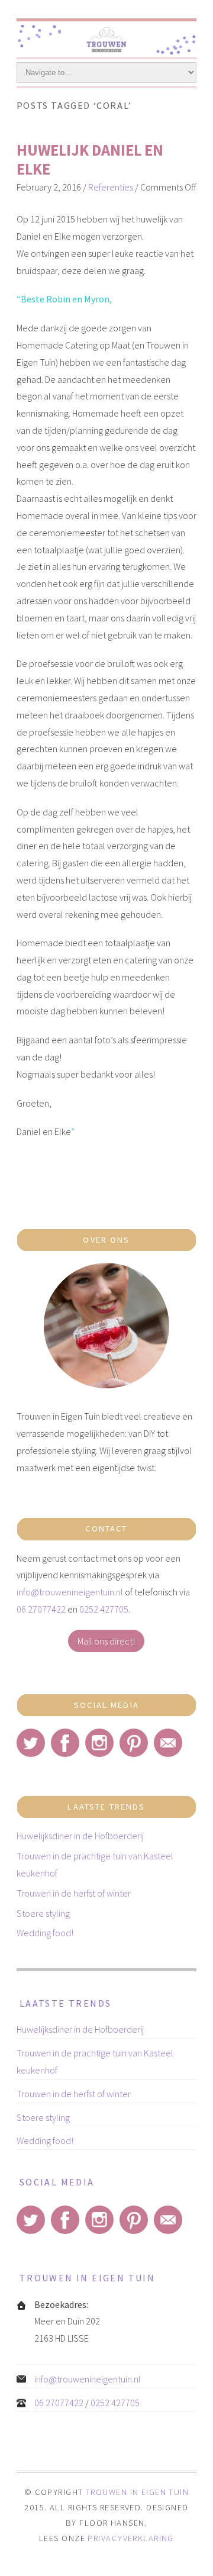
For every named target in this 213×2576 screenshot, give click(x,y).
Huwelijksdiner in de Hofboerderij (80, 1836)
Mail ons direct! (106, 1641)
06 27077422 (41, 1609)
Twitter (31, 1743)
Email (168, 1743)
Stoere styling (43, 1913)
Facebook (65, 1743)
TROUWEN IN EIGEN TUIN (137, 2492)
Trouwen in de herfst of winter (74, 1893)
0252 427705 (104, 1609)
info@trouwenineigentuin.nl (70, 1592)
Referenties (111, 187)
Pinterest (134, 1743)
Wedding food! (45, 1933)
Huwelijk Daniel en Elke (90, 159)
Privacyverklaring (130, 2538)
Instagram (99, 1743)
